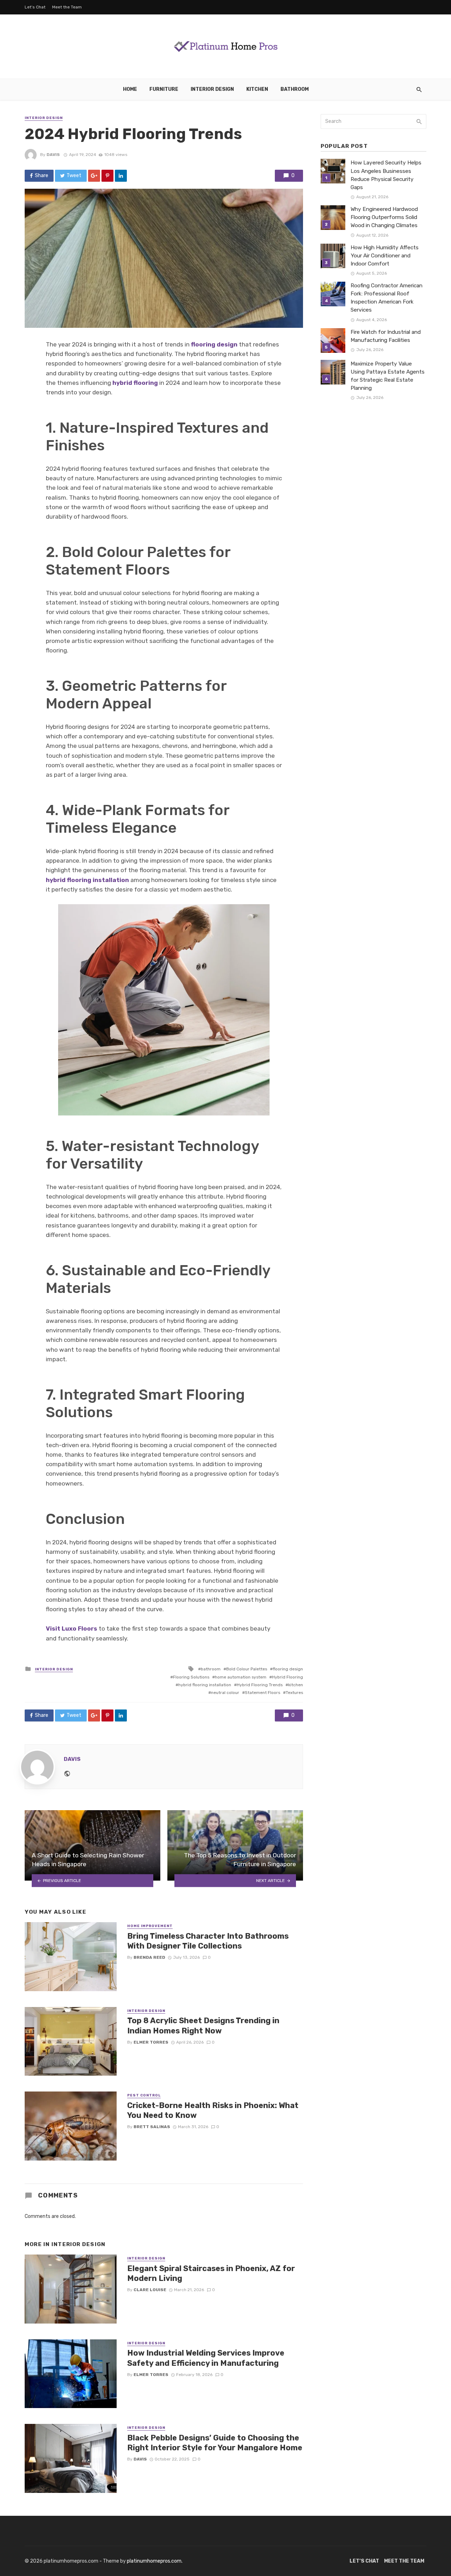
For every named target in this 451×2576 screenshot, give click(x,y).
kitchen (296, 1685)
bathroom (211, 1669)
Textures (294, 1693)
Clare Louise (150, 2290)
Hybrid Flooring (288, 1677)
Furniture (164, 89)
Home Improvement (150, 1926)
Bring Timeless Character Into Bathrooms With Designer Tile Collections (208, 1941)
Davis (53, 155)
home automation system (241, 1677)
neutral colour (225, 1693)
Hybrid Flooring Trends (260, 1685)
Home (130, 89)
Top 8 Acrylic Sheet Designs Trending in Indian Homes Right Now (203, 2025)
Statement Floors (262, 1693)
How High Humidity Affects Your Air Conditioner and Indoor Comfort (385, 256)
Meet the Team (67, 7)
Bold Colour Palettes (247, 1669)
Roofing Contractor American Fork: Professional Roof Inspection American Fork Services (387, 298)
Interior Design (212, 89)
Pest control (144, 2095)
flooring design (214, 344)
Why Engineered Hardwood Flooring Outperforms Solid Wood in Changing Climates (384, 217)
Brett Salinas (152, 2127)
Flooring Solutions (191, 1677)
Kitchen (257, 89)
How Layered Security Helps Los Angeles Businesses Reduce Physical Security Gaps (386, 175)
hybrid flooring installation (205, 1685)
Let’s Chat (35, 7)
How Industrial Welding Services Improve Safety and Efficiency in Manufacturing (206, 2358)
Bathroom (295, 89)
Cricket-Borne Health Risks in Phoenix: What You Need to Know (213, 2110)
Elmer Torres (151, 2042)
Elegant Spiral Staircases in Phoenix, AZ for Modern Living (211, 2273)
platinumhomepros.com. (155, 2561)
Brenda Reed (149, 1957)
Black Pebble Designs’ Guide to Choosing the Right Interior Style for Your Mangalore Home (215, 2443)
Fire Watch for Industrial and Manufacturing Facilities (386, 336)
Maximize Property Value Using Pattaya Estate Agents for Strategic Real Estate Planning (388, 376)
